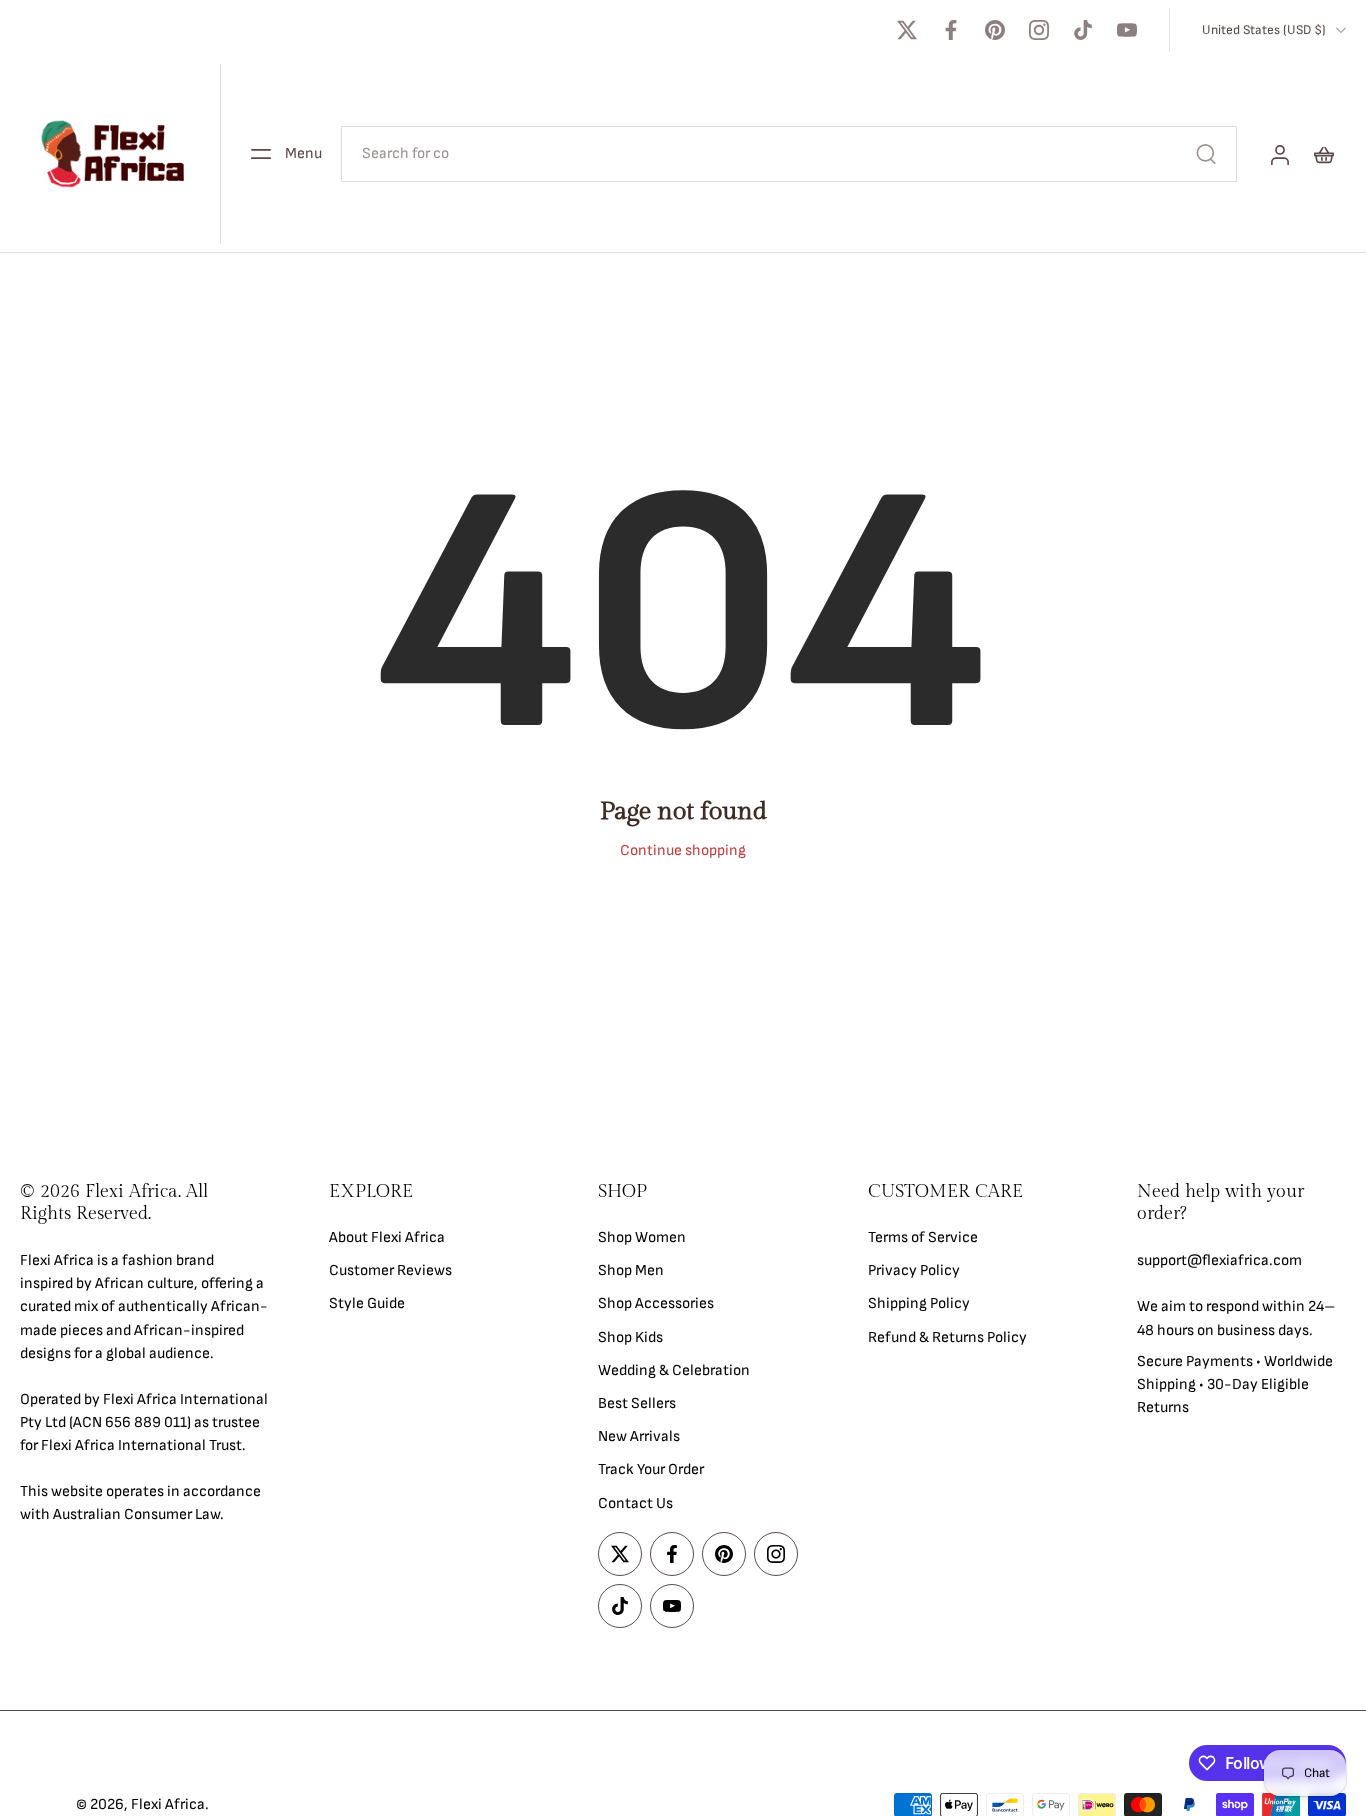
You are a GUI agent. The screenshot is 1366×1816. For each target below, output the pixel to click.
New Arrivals (639, 1436)
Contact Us (635, 1502)
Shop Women (642, 1237)
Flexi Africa (168, 1804)
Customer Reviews (390, 1270)
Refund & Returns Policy (947, 1336)
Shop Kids (630, 1336)
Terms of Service (923, 1237)
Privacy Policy (914, 1270)
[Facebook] (951, 30)
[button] (144, 1203)
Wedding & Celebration (674, 1369)
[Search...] (1206, 154)
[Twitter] (907, 30)
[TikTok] (1083, 30)
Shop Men (631, 1270)
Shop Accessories (656, 1303)
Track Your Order (651, 1469)
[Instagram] (1039, 30)
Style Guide (367, 1303)
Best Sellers (637, 1403)
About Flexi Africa (387, 1237)
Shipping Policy (919, 1303)
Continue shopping (683, 850)
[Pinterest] (995, 30)
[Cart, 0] (1324, 154)
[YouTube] (1127, 30)
